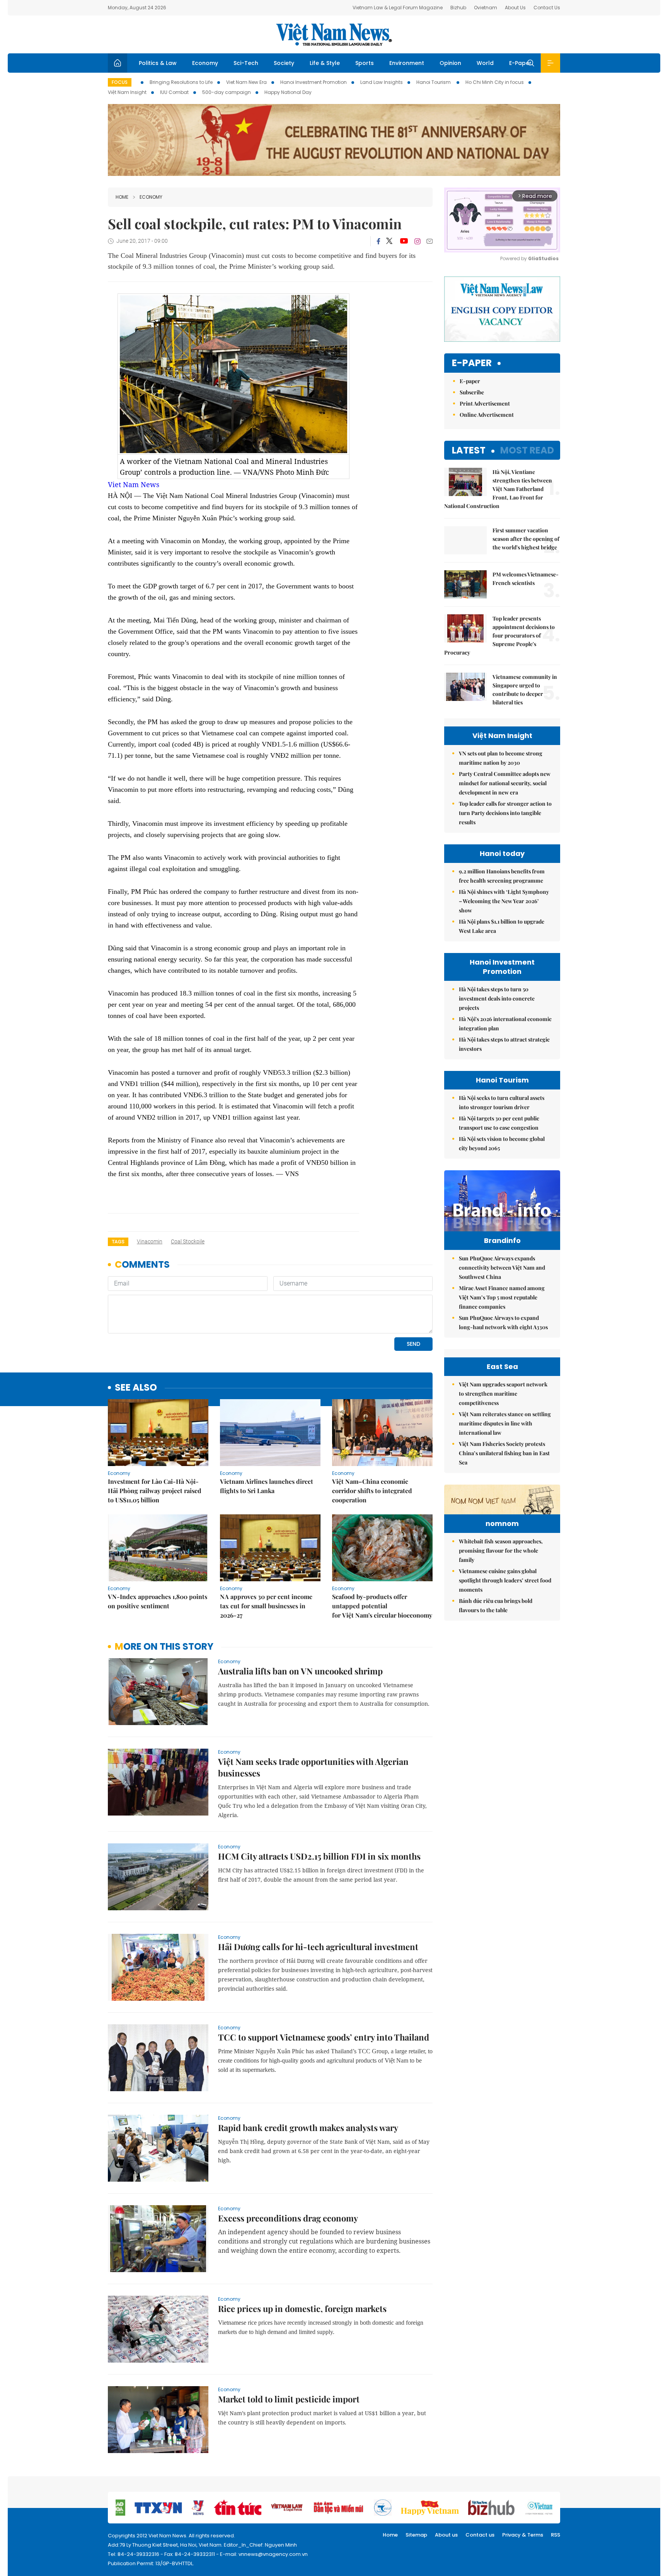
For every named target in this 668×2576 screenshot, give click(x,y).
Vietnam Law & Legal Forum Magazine (398, 8)
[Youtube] (404, 241)
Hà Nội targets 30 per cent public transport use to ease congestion (499, 1123)
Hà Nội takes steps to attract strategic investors (504, 1044)
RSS (556, 2535)
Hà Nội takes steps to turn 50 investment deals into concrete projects (497, 998)
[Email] (429, 241)
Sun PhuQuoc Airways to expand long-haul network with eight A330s (503, 1322)
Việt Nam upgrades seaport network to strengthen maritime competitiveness (503, 1394)
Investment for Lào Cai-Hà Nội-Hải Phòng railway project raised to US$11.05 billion (155, 1491)
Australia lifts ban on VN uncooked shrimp (300, 1671)
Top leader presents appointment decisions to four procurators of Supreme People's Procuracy (499, 635)
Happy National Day (288, 92)
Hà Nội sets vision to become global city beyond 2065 (502, 1143)
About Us (515, 8)
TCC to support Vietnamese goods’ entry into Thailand (324, 2037)
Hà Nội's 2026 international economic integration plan (505, 1024)
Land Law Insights (382, 82)
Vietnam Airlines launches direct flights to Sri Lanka (267, 1486)
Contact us (480, 2535)
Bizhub (458, 8)
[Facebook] (378, 241)
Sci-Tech (246, 63)
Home (122, 197)
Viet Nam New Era (246, 82)
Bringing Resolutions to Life (181, 82)
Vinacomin (150, 1241)
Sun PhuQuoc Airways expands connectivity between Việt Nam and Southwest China (502, 1268)
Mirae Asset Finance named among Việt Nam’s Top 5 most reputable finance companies (502, 1297)
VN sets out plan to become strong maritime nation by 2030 (501, 758)
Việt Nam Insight (127, 92)
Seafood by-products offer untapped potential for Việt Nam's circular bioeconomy (382, 1606)
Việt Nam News (334, 34)
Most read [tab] (527, 450)
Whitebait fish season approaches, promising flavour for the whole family (501, 1551)
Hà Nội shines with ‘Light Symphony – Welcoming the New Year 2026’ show (504, 901)
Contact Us (547, 8)
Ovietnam (486, 8)
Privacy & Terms (523, 2535)
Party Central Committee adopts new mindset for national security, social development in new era (505, 783)
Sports (365, 63)
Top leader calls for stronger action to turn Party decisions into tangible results (505, 813)
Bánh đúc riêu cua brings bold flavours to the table (496, 1605)
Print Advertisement (485, 403)
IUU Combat (174, 92)
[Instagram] (417, 241)
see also (136, 1388)
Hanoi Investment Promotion (314, 82)
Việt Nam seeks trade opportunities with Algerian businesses (313, 1767)
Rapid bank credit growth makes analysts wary (308, 2128)
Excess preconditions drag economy (288, 2218)
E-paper (472, 363)
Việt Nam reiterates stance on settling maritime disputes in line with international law (505, 1423)
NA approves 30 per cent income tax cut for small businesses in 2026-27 (266, 1606)
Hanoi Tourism (434, 82)
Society (284, 63)
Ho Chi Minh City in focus (495, 82)
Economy (205, 63)
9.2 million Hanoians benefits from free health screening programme (502, 876)
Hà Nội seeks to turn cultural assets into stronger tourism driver (502, 1102)
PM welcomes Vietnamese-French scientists (526, 579)
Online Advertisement (487, 415)
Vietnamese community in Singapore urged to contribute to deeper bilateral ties (525, 690)
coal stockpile (188, 1241)
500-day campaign (227, 92)
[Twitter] (390, 241)
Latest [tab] (469, 450)
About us (446, 2535)
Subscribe (472, 392)
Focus (120, 82)
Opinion (450, 63)
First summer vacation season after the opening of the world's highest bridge (526, 539)
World (485, 63)
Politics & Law (158, 63)
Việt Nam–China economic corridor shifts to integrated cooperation (372, 1491)
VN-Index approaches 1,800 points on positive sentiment (158, 1601)
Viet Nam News (134, 484)
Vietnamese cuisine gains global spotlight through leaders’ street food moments (505, 1580)
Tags (118, 1242)
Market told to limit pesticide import (289, 2399)
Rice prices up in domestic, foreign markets (302, 2308)
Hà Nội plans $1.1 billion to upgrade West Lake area (502, 926)
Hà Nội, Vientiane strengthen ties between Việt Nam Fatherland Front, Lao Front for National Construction (498, 489)
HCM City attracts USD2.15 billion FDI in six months (319, 1856)
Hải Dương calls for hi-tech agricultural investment (318, 1947)
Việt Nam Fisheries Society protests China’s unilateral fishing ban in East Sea (504, 1453)
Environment (407, 63)
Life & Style (325, 63)
